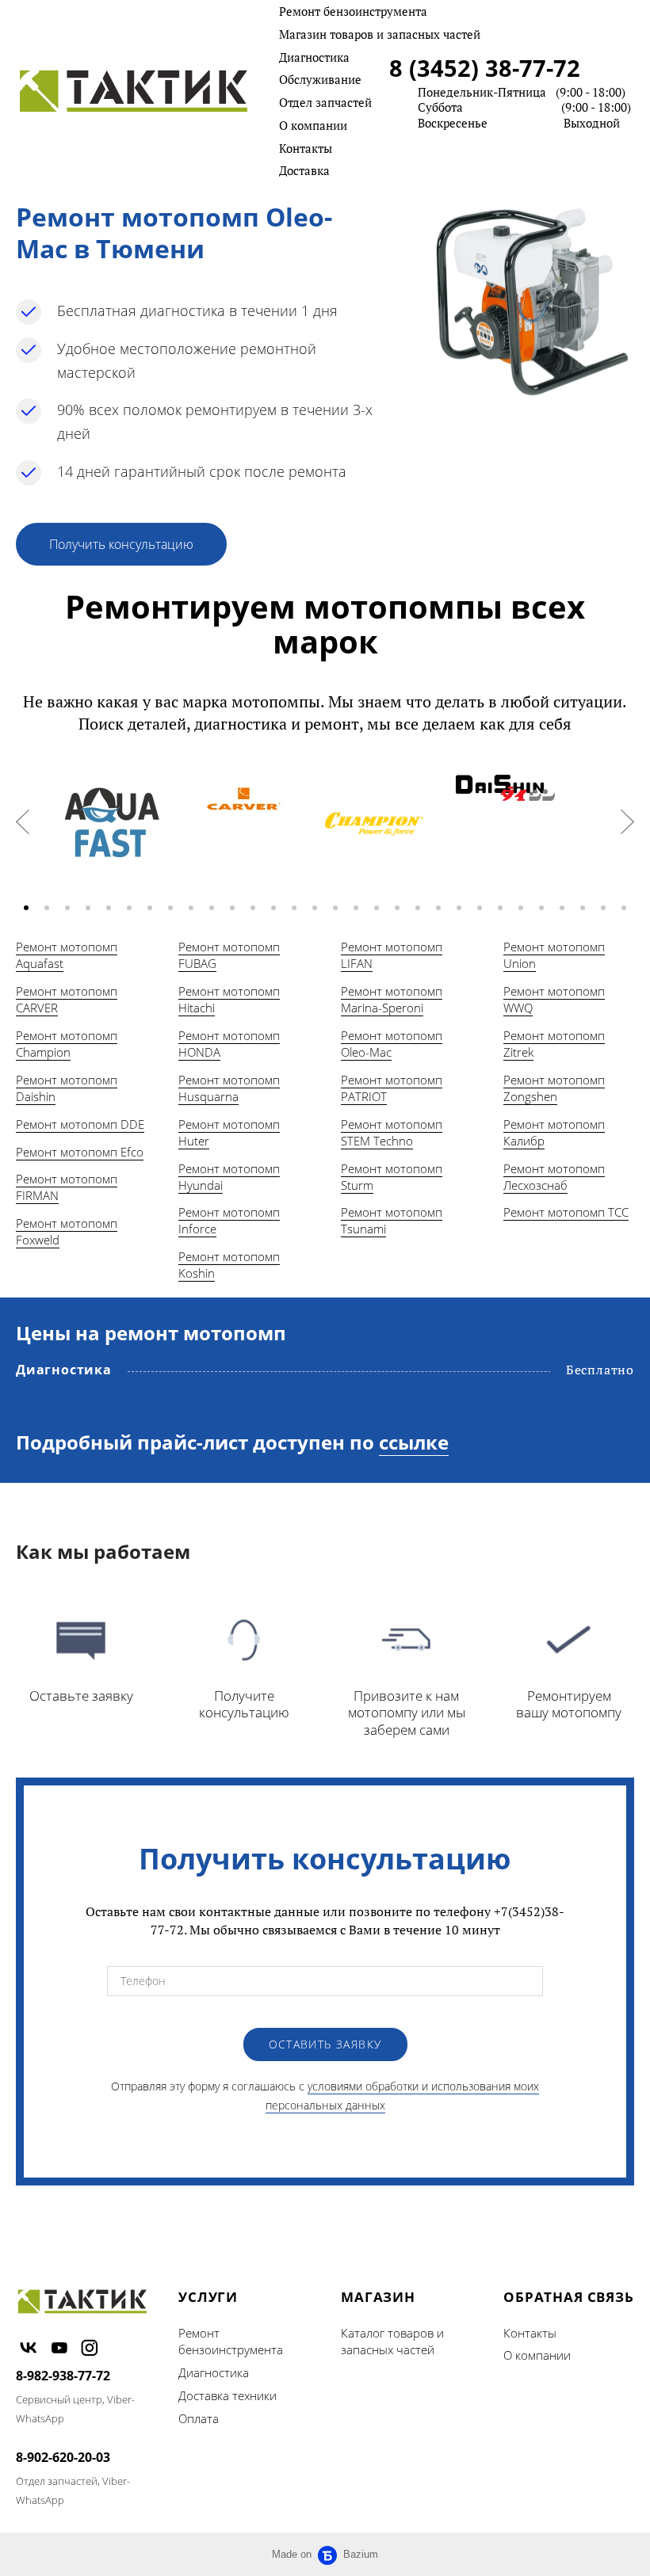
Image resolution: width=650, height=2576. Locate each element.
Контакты (306, 148)
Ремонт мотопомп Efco (80, 1152)
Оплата (199, 2418)
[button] (26, 908)
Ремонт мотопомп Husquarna (229, 1088)
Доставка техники (227, 2395)
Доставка (304, 170)
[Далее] (627, 822)
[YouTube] (59, 2347)
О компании (313, 125)
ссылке (414, 1442)
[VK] (29, 2347)
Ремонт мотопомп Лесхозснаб (554, 1177)
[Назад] (23, 822)
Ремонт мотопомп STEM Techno (392, 1132)
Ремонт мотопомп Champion (67, 1044)
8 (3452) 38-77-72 (485, 68)
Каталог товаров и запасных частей (392, 2342)
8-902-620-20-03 (63, 2457)
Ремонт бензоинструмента (353, 11)
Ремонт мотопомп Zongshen (554, 1088)
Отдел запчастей (325, 102)
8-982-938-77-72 (63, 2376)
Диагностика (314, 57)
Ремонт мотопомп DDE (80, 1124)
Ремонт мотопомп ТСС (566, 1212)
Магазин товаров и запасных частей (380, 34)
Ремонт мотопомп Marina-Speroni (392, 999)
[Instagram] (90, 2347)
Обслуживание (320, 79)
